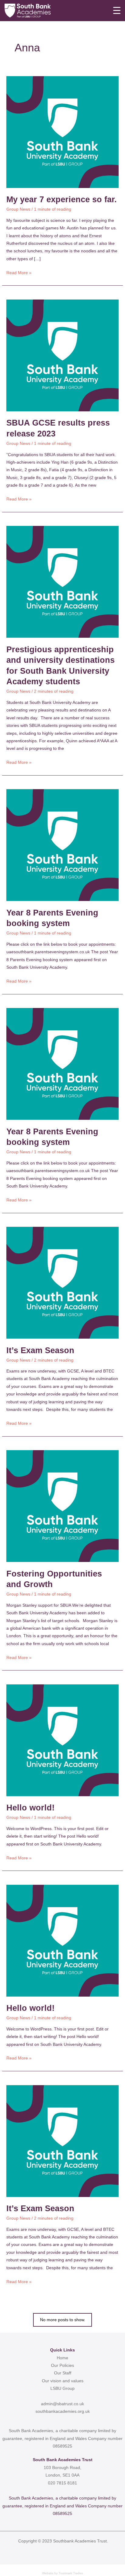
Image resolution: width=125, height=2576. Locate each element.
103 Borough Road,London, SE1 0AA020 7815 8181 (62, 2475)
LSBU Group (62, 2388)
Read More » (19, 272)
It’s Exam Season (40, 1350)
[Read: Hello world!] (62, 1740)
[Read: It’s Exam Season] (62, 1283)
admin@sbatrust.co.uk (62, 2404)
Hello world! (30, 1808)
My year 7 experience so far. (62, 199)
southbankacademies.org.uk (63, 2411)
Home (62, 2358)
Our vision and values (63, 2381)
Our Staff (63, 2373)
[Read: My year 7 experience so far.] (62, 132)
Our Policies (62, 2365)
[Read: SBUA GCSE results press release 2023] (62, 355)
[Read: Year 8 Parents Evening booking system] (62, 845)
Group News (18, 209)
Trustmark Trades (71, 2573)
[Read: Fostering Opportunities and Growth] (62, 1506)
